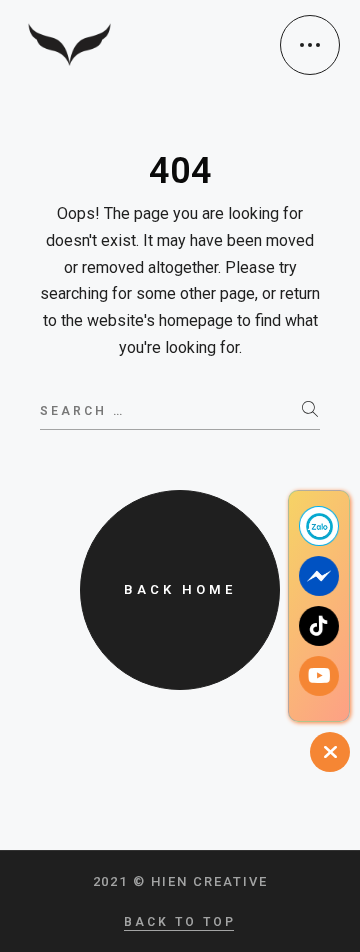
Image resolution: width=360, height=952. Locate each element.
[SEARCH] (311, 410)
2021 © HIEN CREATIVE (180, 881)
